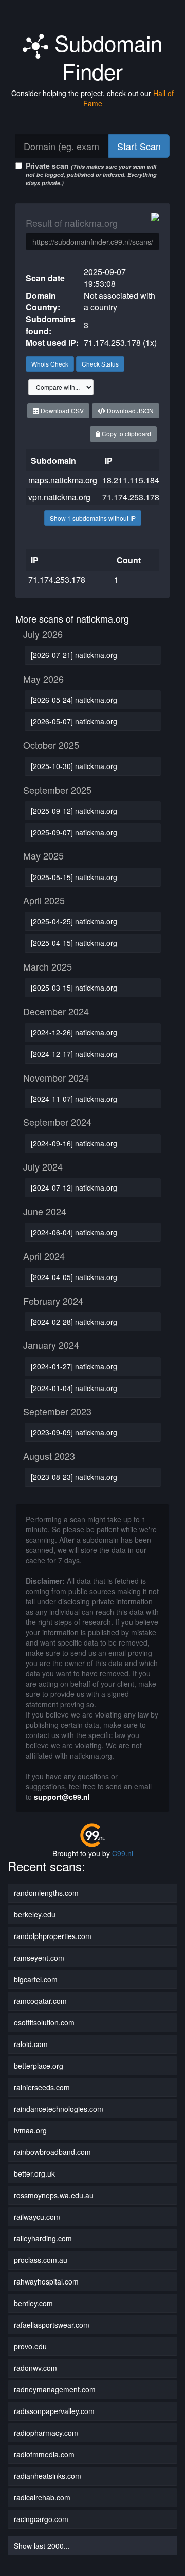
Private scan (91, 173)
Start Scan (139, 146)
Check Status (100, 364)
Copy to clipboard (126, 434)
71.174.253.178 (131, 497)
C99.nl (123, 1853)
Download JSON (129, 410)
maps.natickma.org (63, 480)
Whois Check (50, 364)
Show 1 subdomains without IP (93, 518)
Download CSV (61, 410)
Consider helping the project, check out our (92, 98)
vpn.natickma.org (59, 497)
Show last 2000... (42, 2546)
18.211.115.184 (131, 480)
